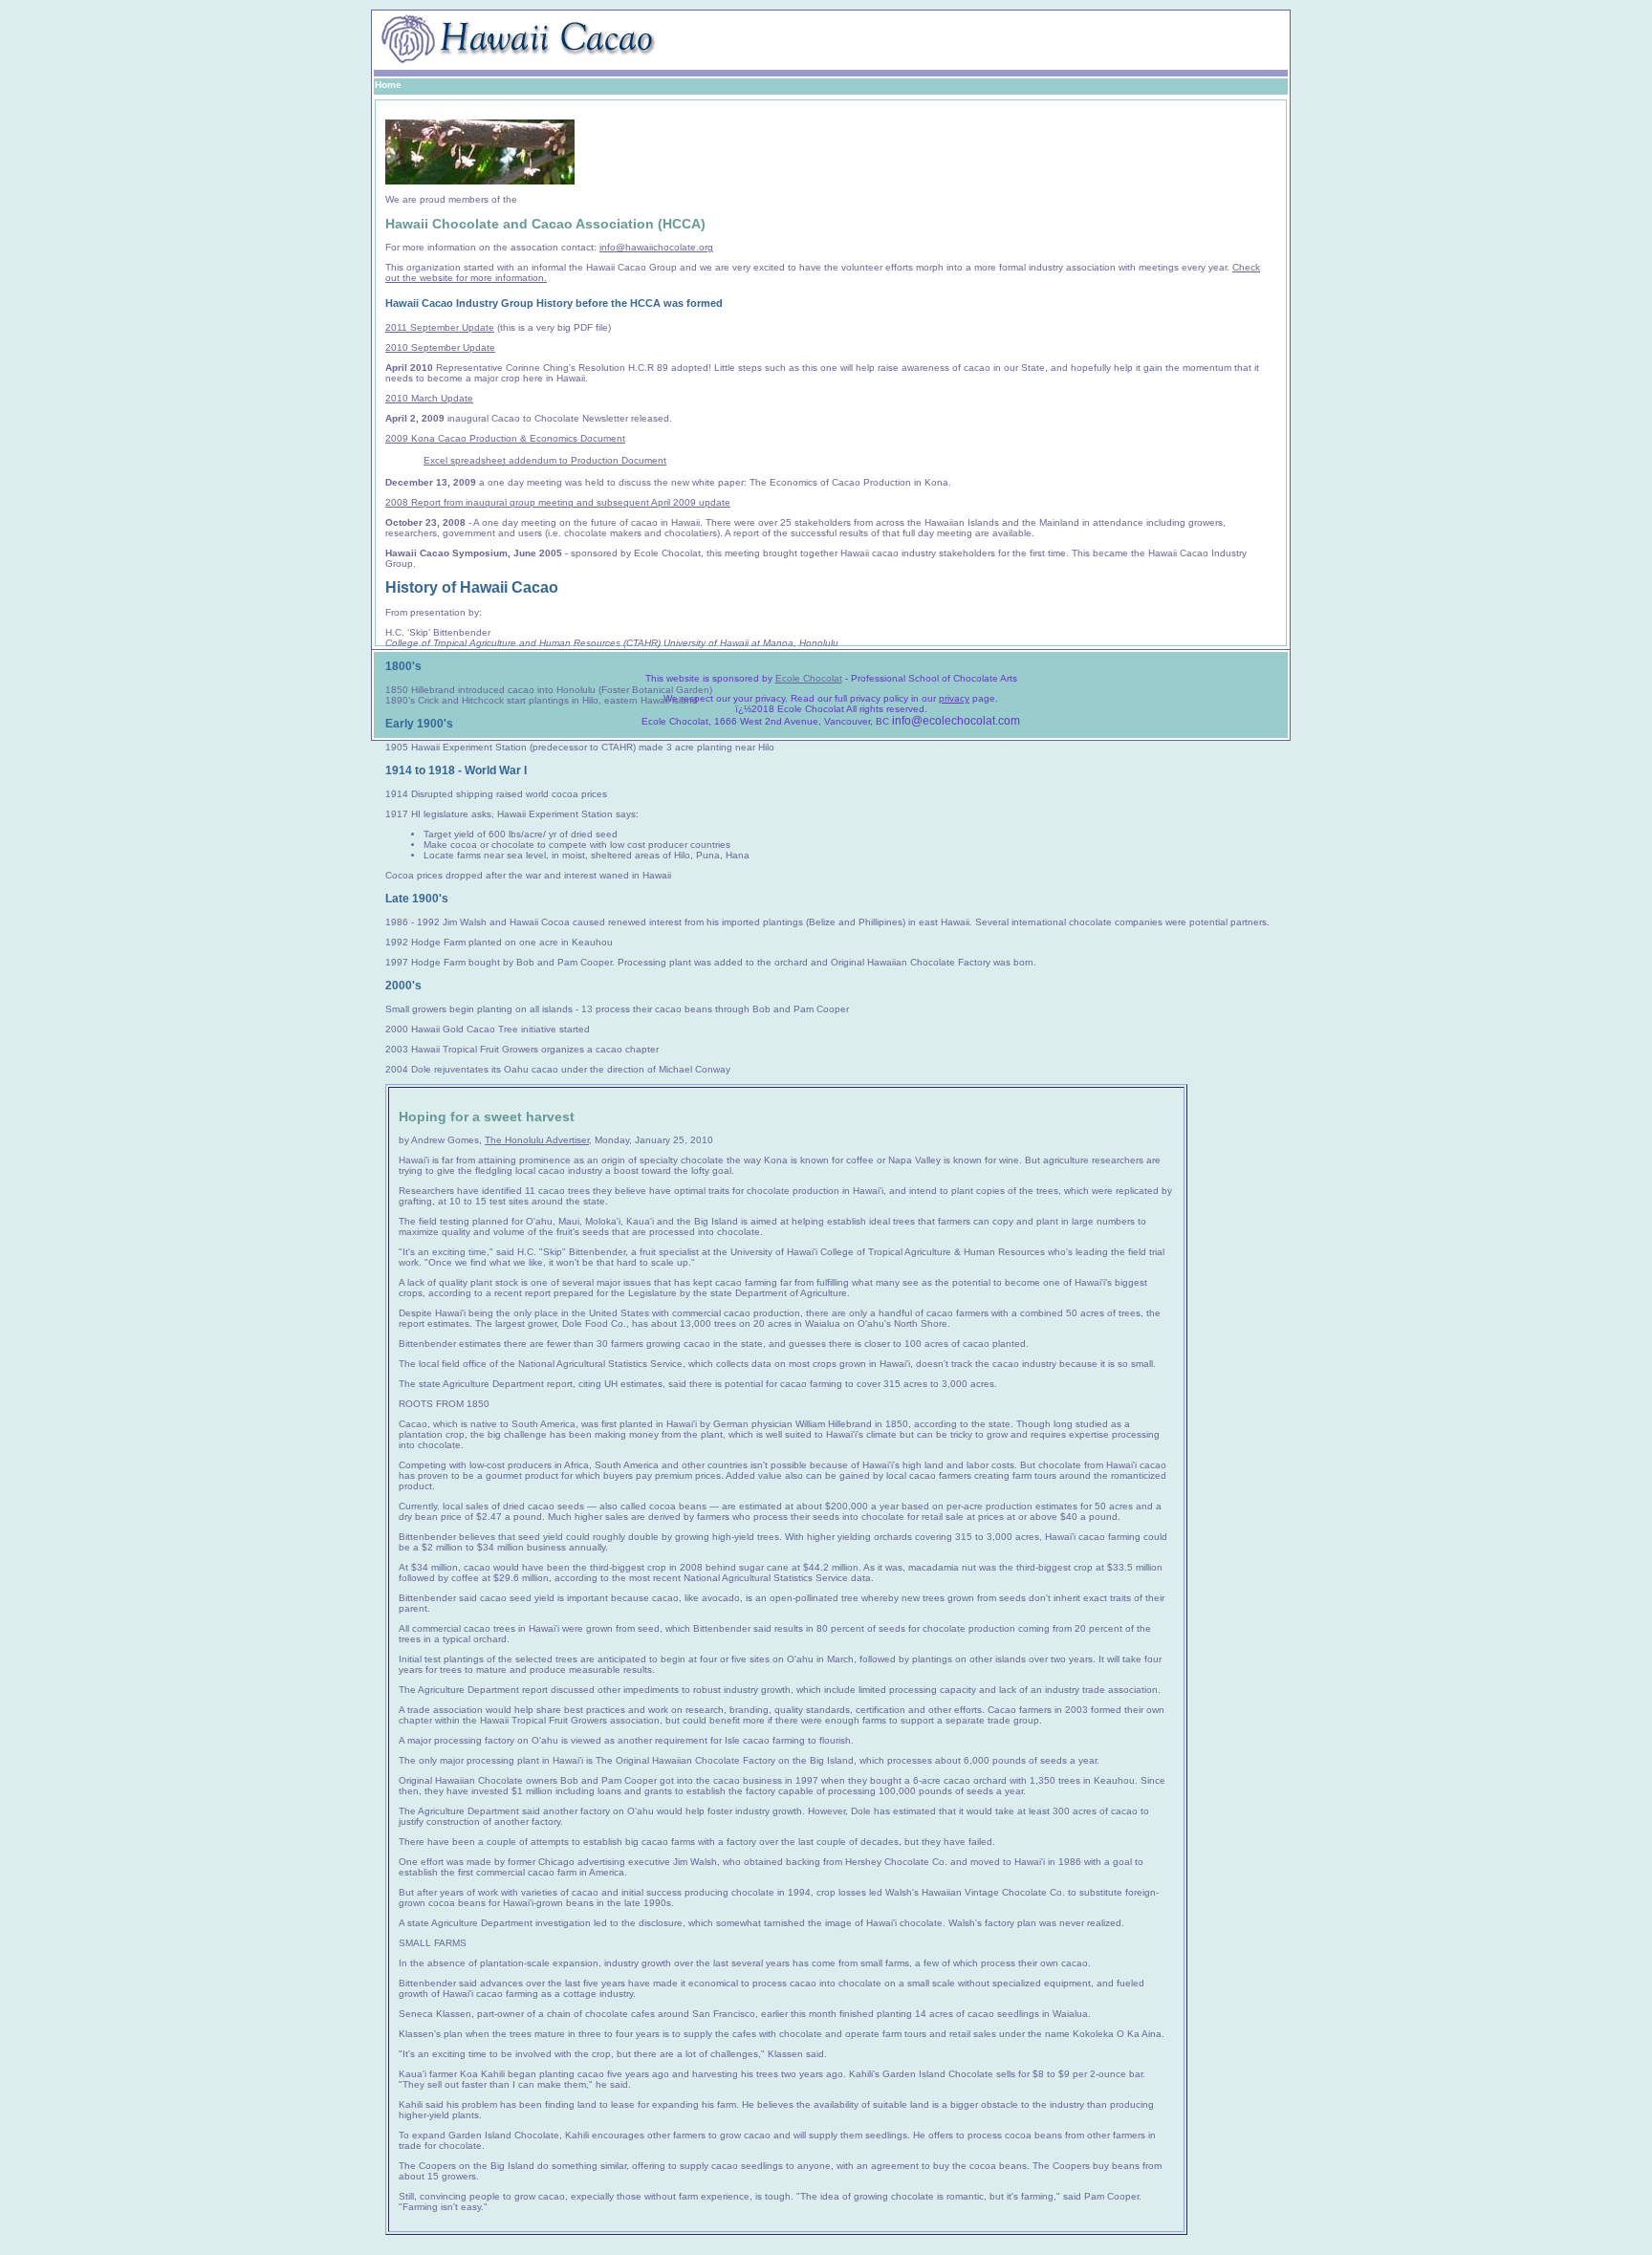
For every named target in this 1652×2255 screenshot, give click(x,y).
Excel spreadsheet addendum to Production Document (545, 460)
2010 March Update (429, 398)
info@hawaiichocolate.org (656, 247)
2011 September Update (440, 327)
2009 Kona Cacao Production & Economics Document (505, 438)
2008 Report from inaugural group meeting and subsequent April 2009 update (558, 502)
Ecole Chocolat (809, 678)
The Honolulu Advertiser (537, 1140)
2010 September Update (440, 347)
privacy (954, 698)
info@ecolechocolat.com (956, 721)
